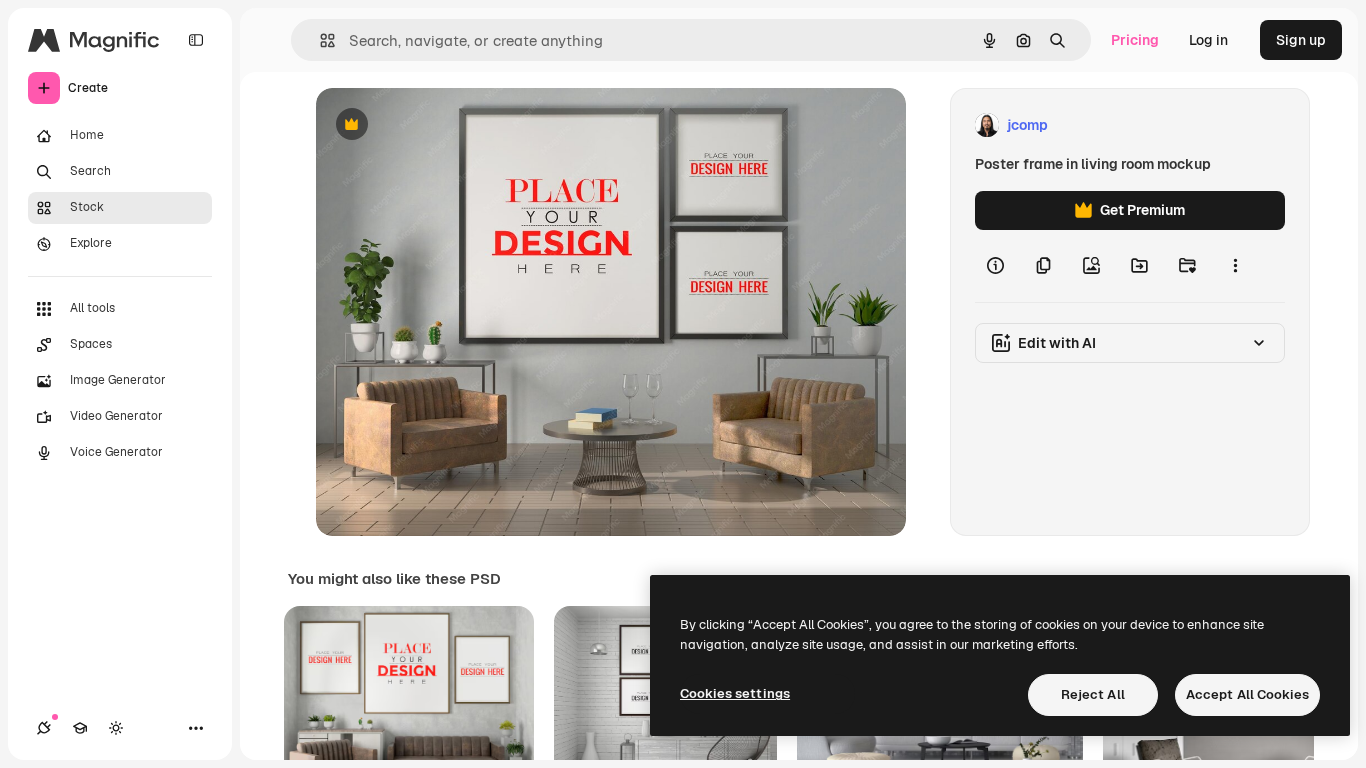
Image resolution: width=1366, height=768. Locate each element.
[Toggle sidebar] (196, 40)
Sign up (1301, 40)
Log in (1208, 40)
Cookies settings (735, 693)
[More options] (1235, 266)
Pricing (1135, 40)
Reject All (1093, 694)
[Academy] (80, 728)
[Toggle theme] (116, 728)
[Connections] (44, 728)
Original (444, 125)
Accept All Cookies (1247, 694)
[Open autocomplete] (319, 40)
